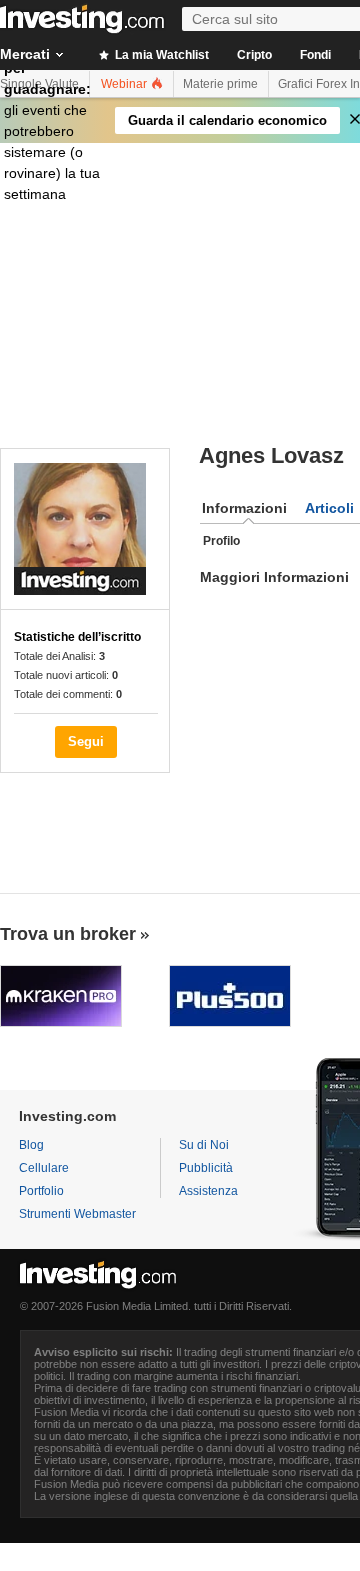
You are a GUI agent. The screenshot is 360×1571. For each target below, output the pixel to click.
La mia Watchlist (160, 55)
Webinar (125, 84)
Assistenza (208, 1191)
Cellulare (44, 1168)
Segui (86, 741)
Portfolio (41, 1191)
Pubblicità (206, 1168)
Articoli (329, 508)
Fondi (315, 55)
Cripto (254, 55)
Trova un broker (68, 934)
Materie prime (220, 84)
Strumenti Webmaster (77, 1214)
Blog (31, 1145)
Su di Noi (204, 1145)
